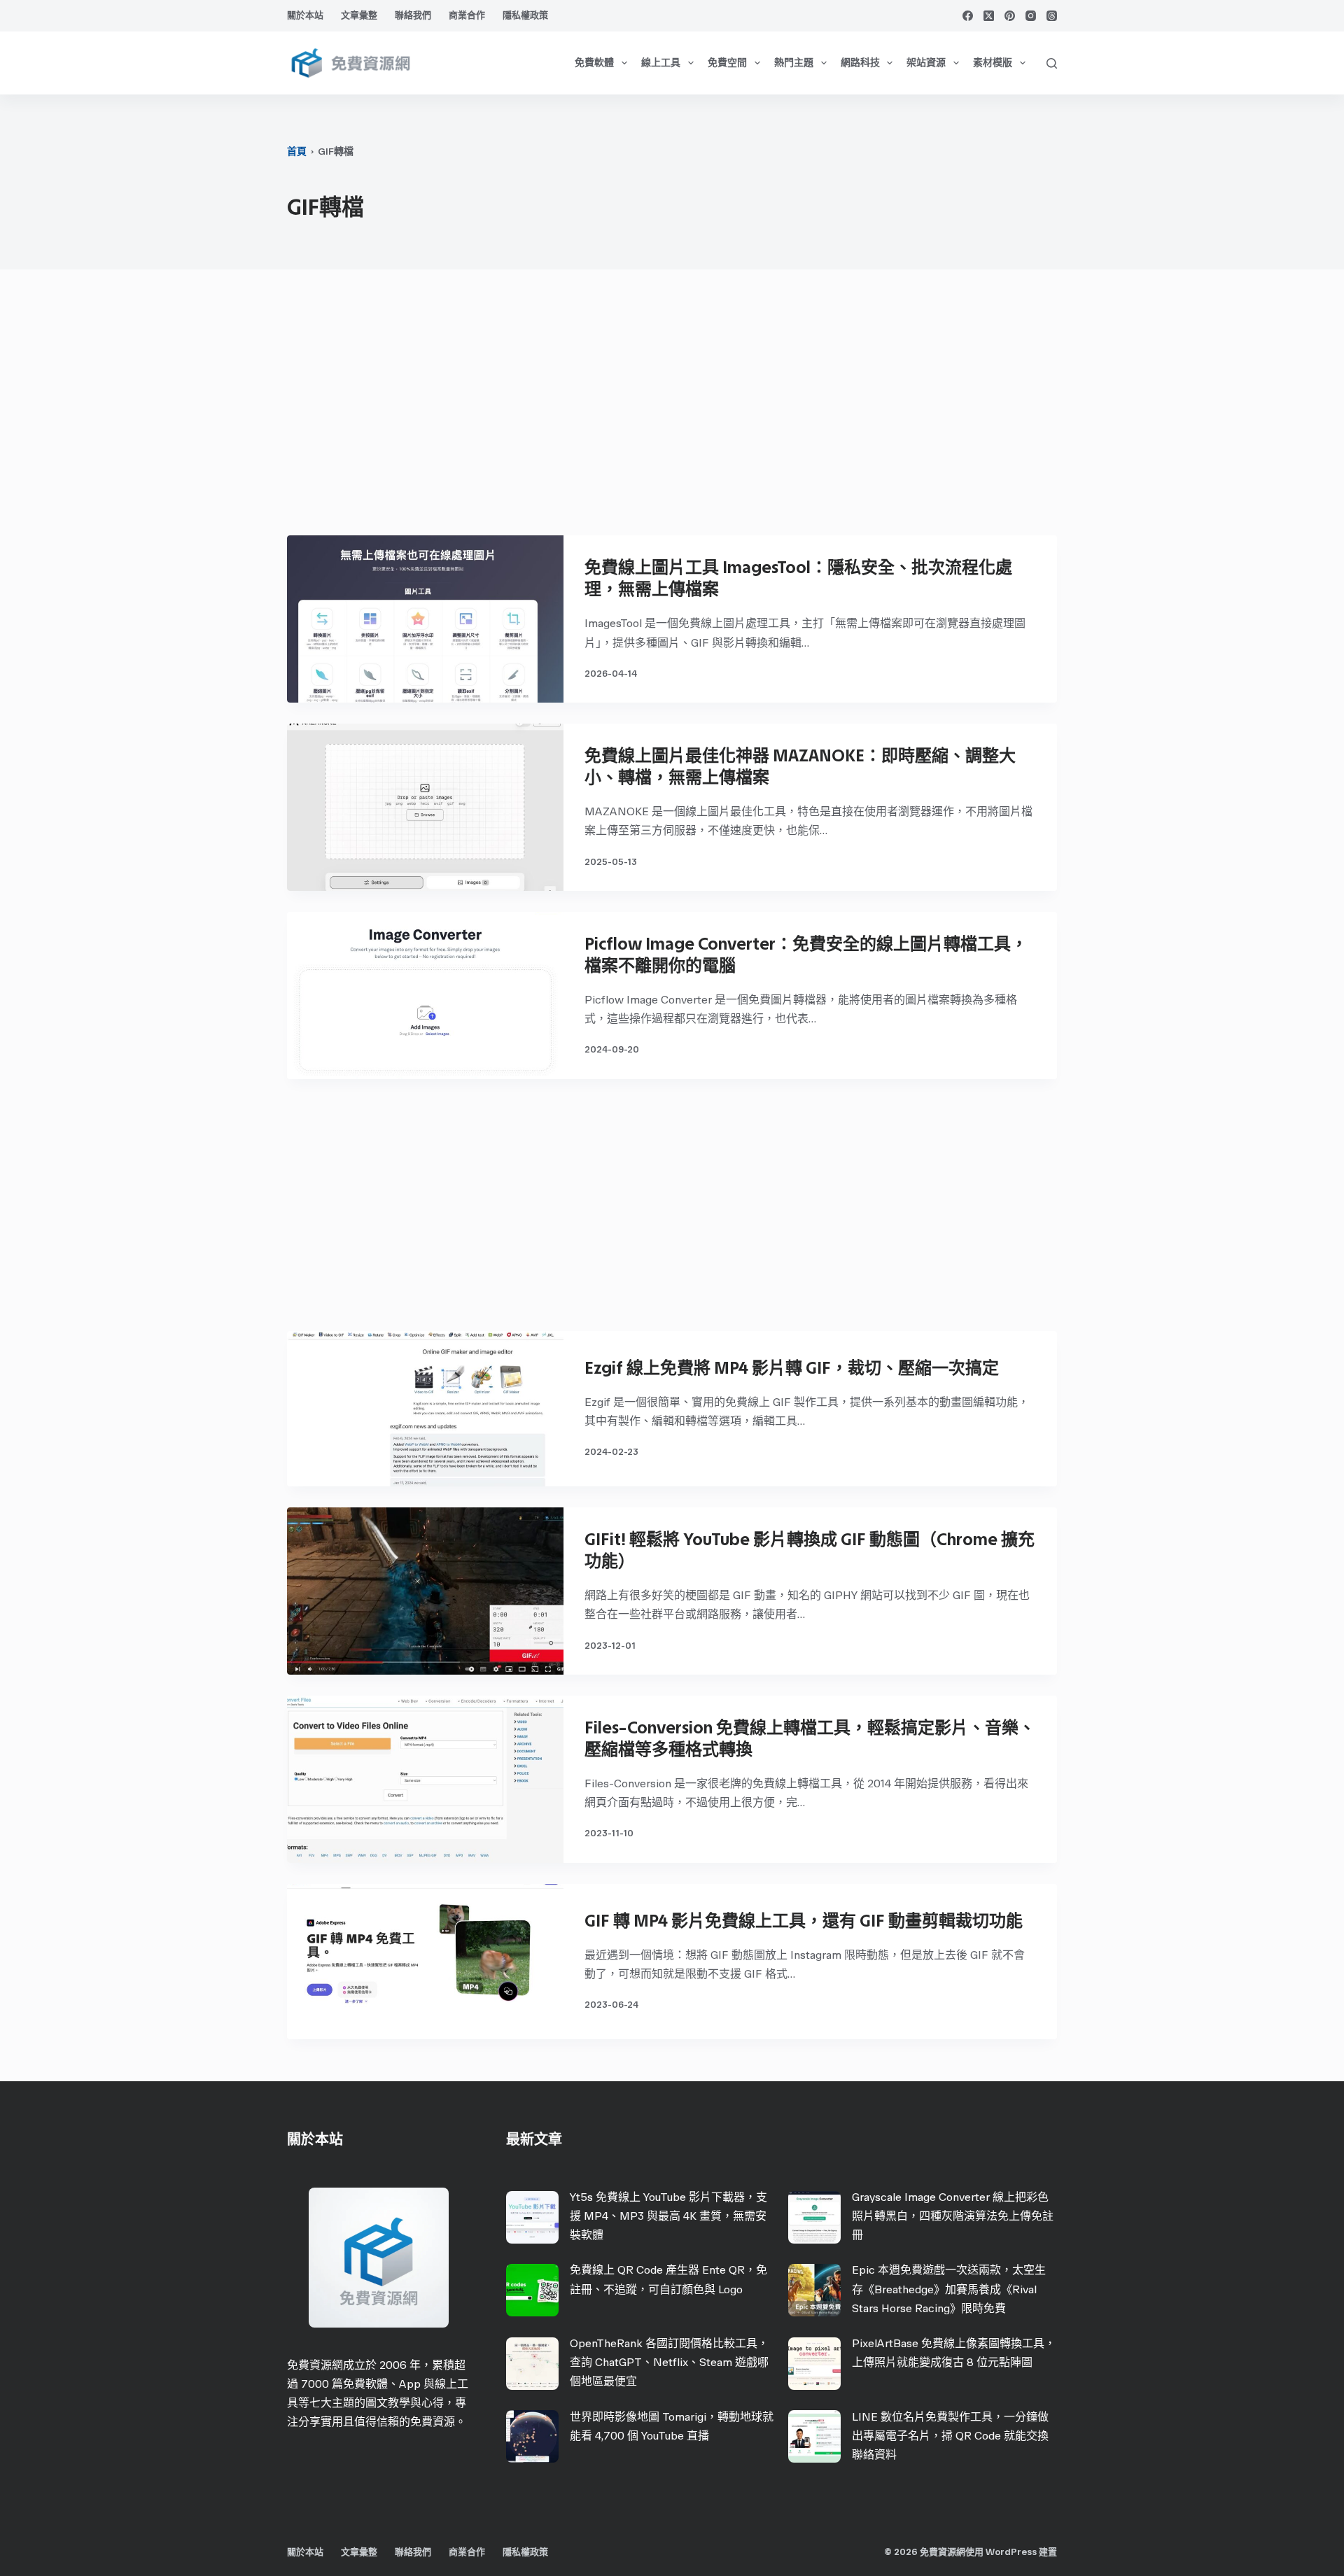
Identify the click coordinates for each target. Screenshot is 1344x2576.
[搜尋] (1052, 63)
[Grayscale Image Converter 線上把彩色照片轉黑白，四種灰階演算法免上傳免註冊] (814, 2217)
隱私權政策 (525, 15)
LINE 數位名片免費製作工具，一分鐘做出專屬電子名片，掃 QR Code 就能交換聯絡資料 (950, 2436)
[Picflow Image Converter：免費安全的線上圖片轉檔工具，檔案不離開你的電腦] (425, 995)
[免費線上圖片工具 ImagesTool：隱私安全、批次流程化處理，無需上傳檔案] (425, 619)
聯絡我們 (413, 15)
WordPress (1011, 2552)
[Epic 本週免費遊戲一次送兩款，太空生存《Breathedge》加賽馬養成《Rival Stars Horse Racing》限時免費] (814, 2290)
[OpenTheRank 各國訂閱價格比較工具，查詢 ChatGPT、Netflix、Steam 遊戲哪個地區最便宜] (532, 2364)
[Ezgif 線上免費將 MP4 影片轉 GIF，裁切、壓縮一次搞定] (425, 1409)
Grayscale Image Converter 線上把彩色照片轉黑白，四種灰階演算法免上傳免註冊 (953, 2216)
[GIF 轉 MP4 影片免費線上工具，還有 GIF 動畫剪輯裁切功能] (425, 1962)
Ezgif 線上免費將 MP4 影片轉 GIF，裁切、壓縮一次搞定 (792, 1368)
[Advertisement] (672, 409)
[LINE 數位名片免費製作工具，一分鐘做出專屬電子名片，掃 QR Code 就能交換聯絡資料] (814, 2436)
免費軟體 (594, 63)
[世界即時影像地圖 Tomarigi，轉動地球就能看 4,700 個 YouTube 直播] (532, 2436)
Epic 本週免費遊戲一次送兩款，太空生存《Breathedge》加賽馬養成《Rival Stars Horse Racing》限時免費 (949, 2289)
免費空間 (727, 63)
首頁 (297, 152)
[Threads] (1052, 16)
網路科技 (860, 63)
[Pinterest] (1010, 16)
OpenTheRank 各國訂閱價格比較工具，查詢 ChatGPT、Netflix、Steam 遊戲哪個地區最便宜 (669, 2362)
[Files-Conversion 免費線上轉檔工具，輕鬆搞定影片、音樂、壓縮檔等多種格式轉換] (425, 1779)
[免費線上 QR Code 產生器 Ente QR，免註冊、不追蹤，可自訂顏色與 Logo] (532, 2290)
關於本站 (305, 15)
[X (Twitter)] (989, 16)
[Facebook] (968, 16)
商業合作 (467, 15)
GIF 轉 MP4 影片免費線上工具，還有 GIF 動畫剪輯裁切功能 (804, 1921)
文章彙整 (359, 15)
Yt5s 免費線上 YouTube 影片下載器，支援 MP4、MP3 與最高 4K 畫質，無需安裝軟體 (668, 2216)
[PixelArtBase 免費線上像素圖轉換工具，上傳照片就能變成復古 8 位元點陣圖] (814, 2364)
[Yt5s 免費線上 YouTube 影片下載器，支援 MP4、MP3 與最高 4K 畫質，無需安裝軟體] (532, 2217)
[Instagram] (1031, 16)
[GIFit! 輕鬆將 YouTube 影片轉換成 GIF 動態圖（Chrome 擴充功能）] (425, 1591)
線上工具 (661, 63)
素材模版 (993, 63)
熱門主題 (794, 63)
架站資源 (926, 63)
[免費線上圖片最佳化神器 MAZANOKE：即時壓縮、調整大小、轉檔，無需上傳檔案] (425, 807)
